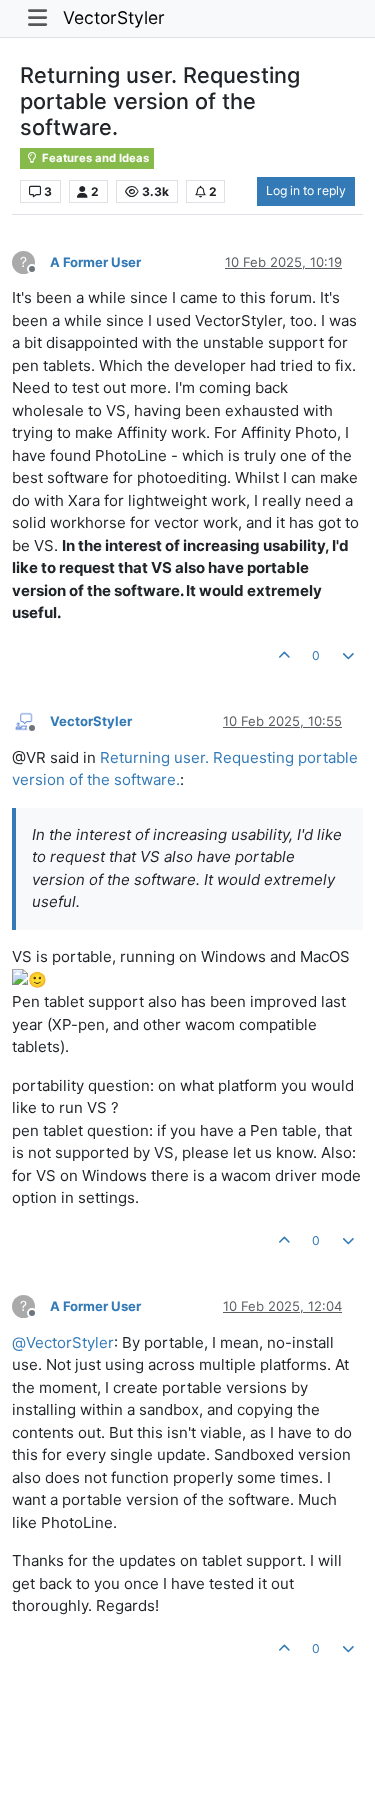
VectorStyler (114, 17)
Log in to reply (306, 190)
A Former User (95, 262)
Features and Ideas (94, 158)
